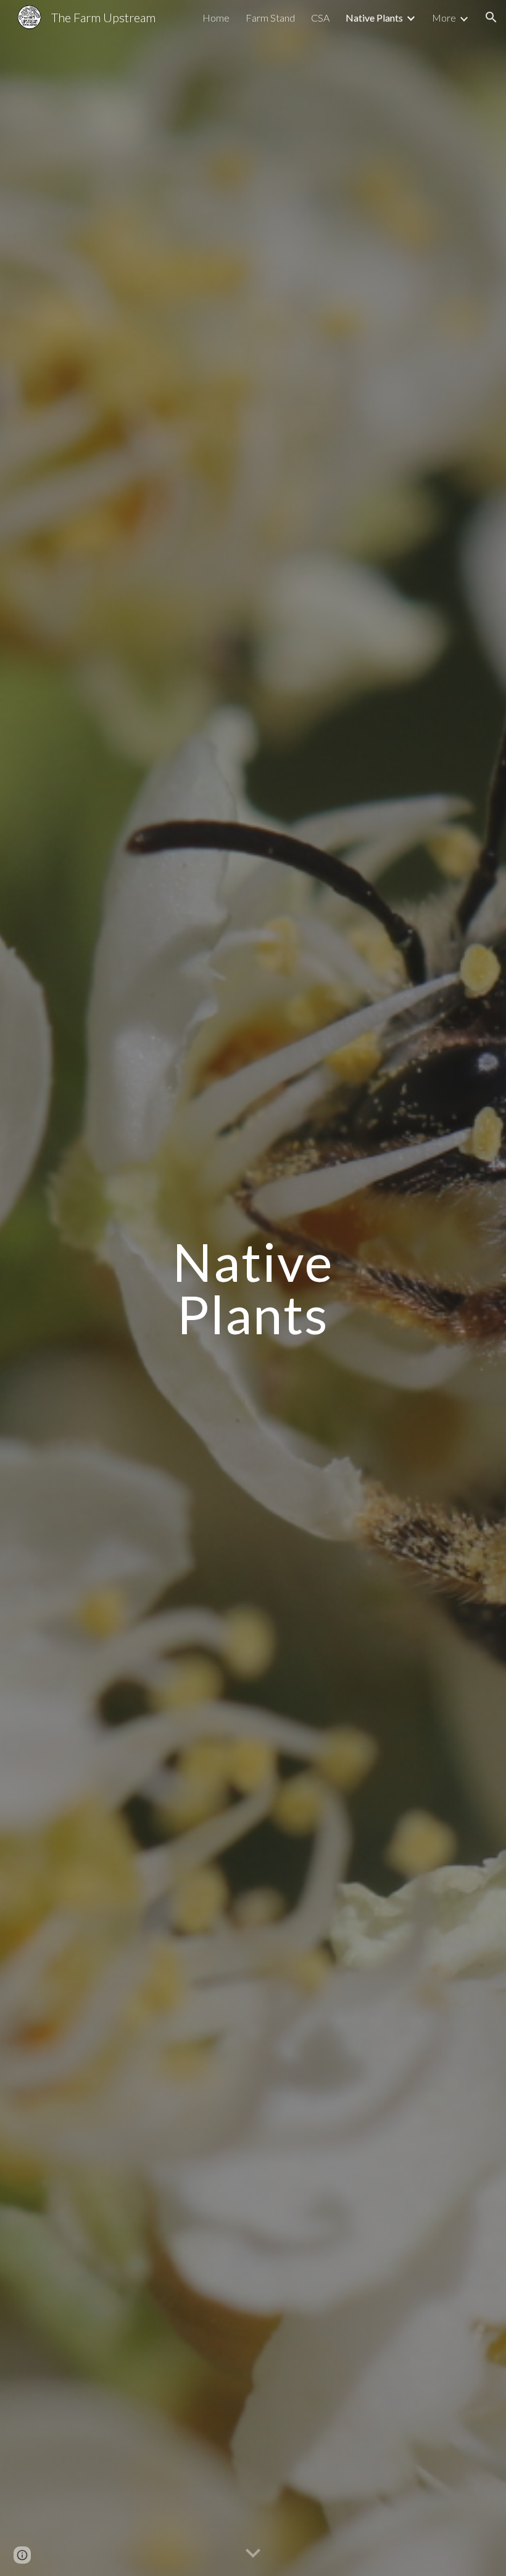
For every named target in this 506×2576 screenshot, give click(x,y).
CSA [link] (320, 18)
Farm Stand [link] (270, 18)
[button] (491, 17)
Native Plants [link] (374, 18)
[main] (253, 1288)
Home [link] (216, 18)
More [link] (444, 18)
